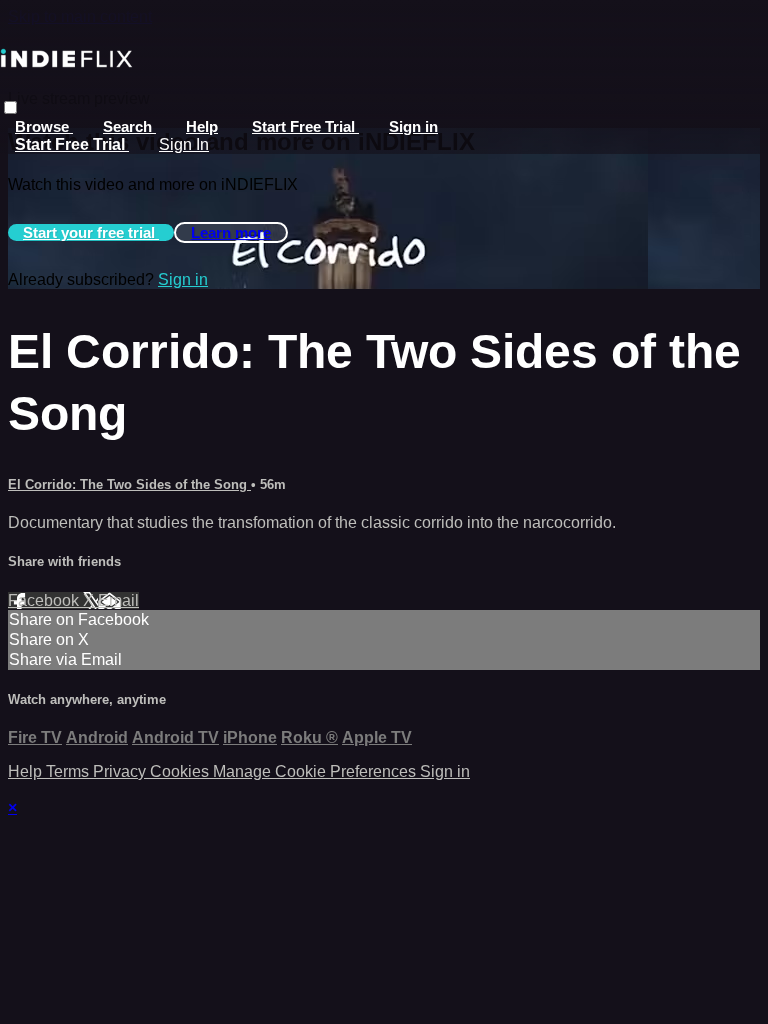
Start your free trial (91, 232)
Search (129, 126)
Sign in (413, 126)
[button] (10, 107)
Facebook (45, 600)
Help (202, 126)
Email (118, 600)
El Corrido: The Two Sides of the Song (129, 484)
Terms (69, 771)
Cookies (181, 771)
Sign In (184, 144)
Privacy (121, 771)
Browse (44, 126)
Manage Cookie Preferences (316, 771)
